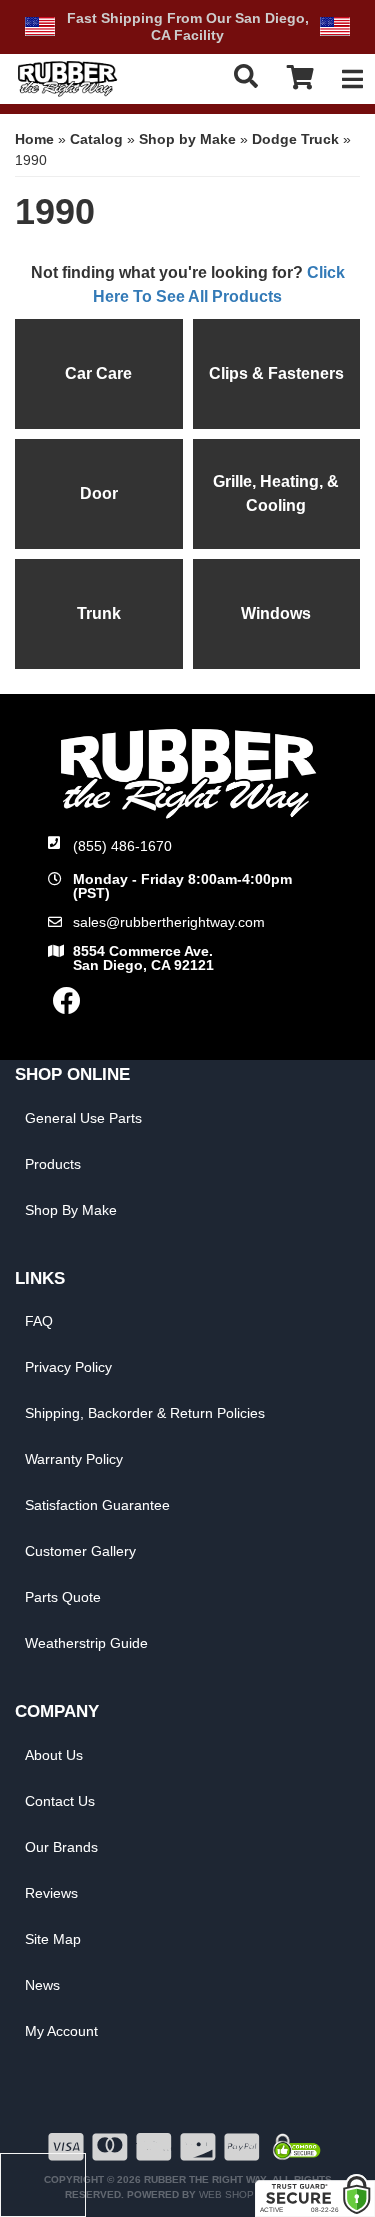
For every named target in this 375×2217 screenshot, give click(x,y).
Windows (276, 613)
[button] (247, 76)
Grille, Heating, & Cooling (276, 493)
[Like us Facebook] (67, 1006)
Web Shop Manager (253, 2194)
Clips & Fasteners (276, 373)
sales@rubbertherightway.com (169, 922)
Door (99, 493)
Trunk (99, 613)
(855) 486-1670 (122, 846)
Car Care (98, 373)
